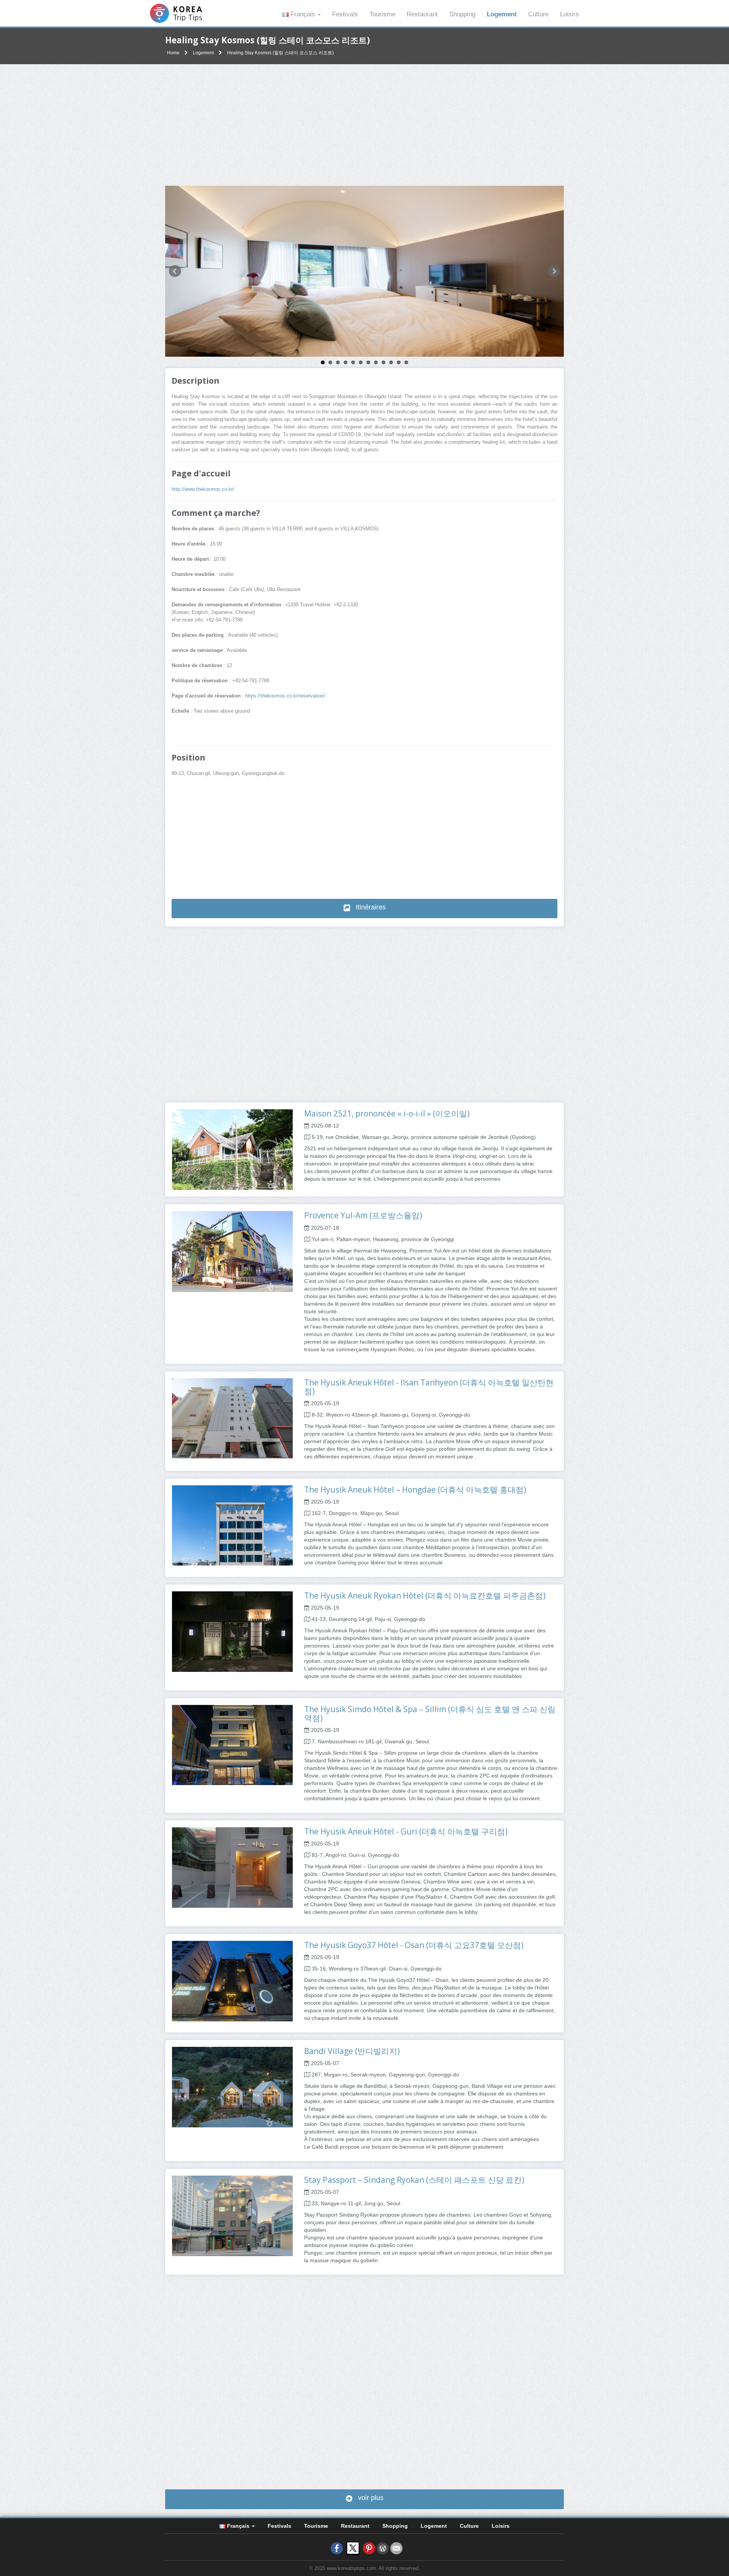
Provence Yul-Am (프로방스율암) (363, 1215)
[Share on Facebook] (337, 2548)
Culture (538, 14)
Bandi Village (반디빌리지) (352, 2051)
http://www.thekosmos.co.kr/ (203, 489)
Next (554, 271)
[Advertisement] (364, 125)
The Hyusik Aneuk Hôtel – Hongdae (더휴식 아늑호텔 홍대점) (415, 1490)
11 (399, 362)
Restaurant (422, 14)
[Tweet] (353, 2548)
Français (303, 14)
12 (406, 362)
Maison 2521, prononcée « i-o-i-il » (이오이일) (387, 1113)
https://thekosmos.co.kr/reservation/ (285, 696)
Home (173, 53)
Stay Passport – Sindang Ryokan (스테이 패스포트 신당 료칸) (414, 2180)
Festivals (345, 14)
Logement (502, 14)
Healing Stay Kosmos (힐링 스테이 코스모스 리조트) (280, 53)
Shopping (462, 14)
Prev (175, 271)
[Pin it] (369, 2548)
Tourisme (382, 14)
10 (391, 362)
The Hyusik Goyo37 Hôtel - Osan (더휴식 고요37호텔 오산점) (414, 1945)
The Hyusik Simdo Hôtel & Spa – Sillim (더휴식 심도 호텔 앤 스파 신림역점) (430, 1713)
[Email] (396, 2548)
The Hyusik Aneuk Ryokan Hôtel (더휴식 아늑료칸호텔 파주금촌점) (425, 1596)
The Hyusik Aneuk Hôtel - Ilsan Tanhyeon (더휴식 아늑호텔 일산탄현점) (429, 1387)
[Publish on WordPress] (383, 2548)
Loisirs (570, 14)
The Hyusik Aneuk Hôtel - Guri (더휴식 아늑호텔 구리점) (406, 1831)
